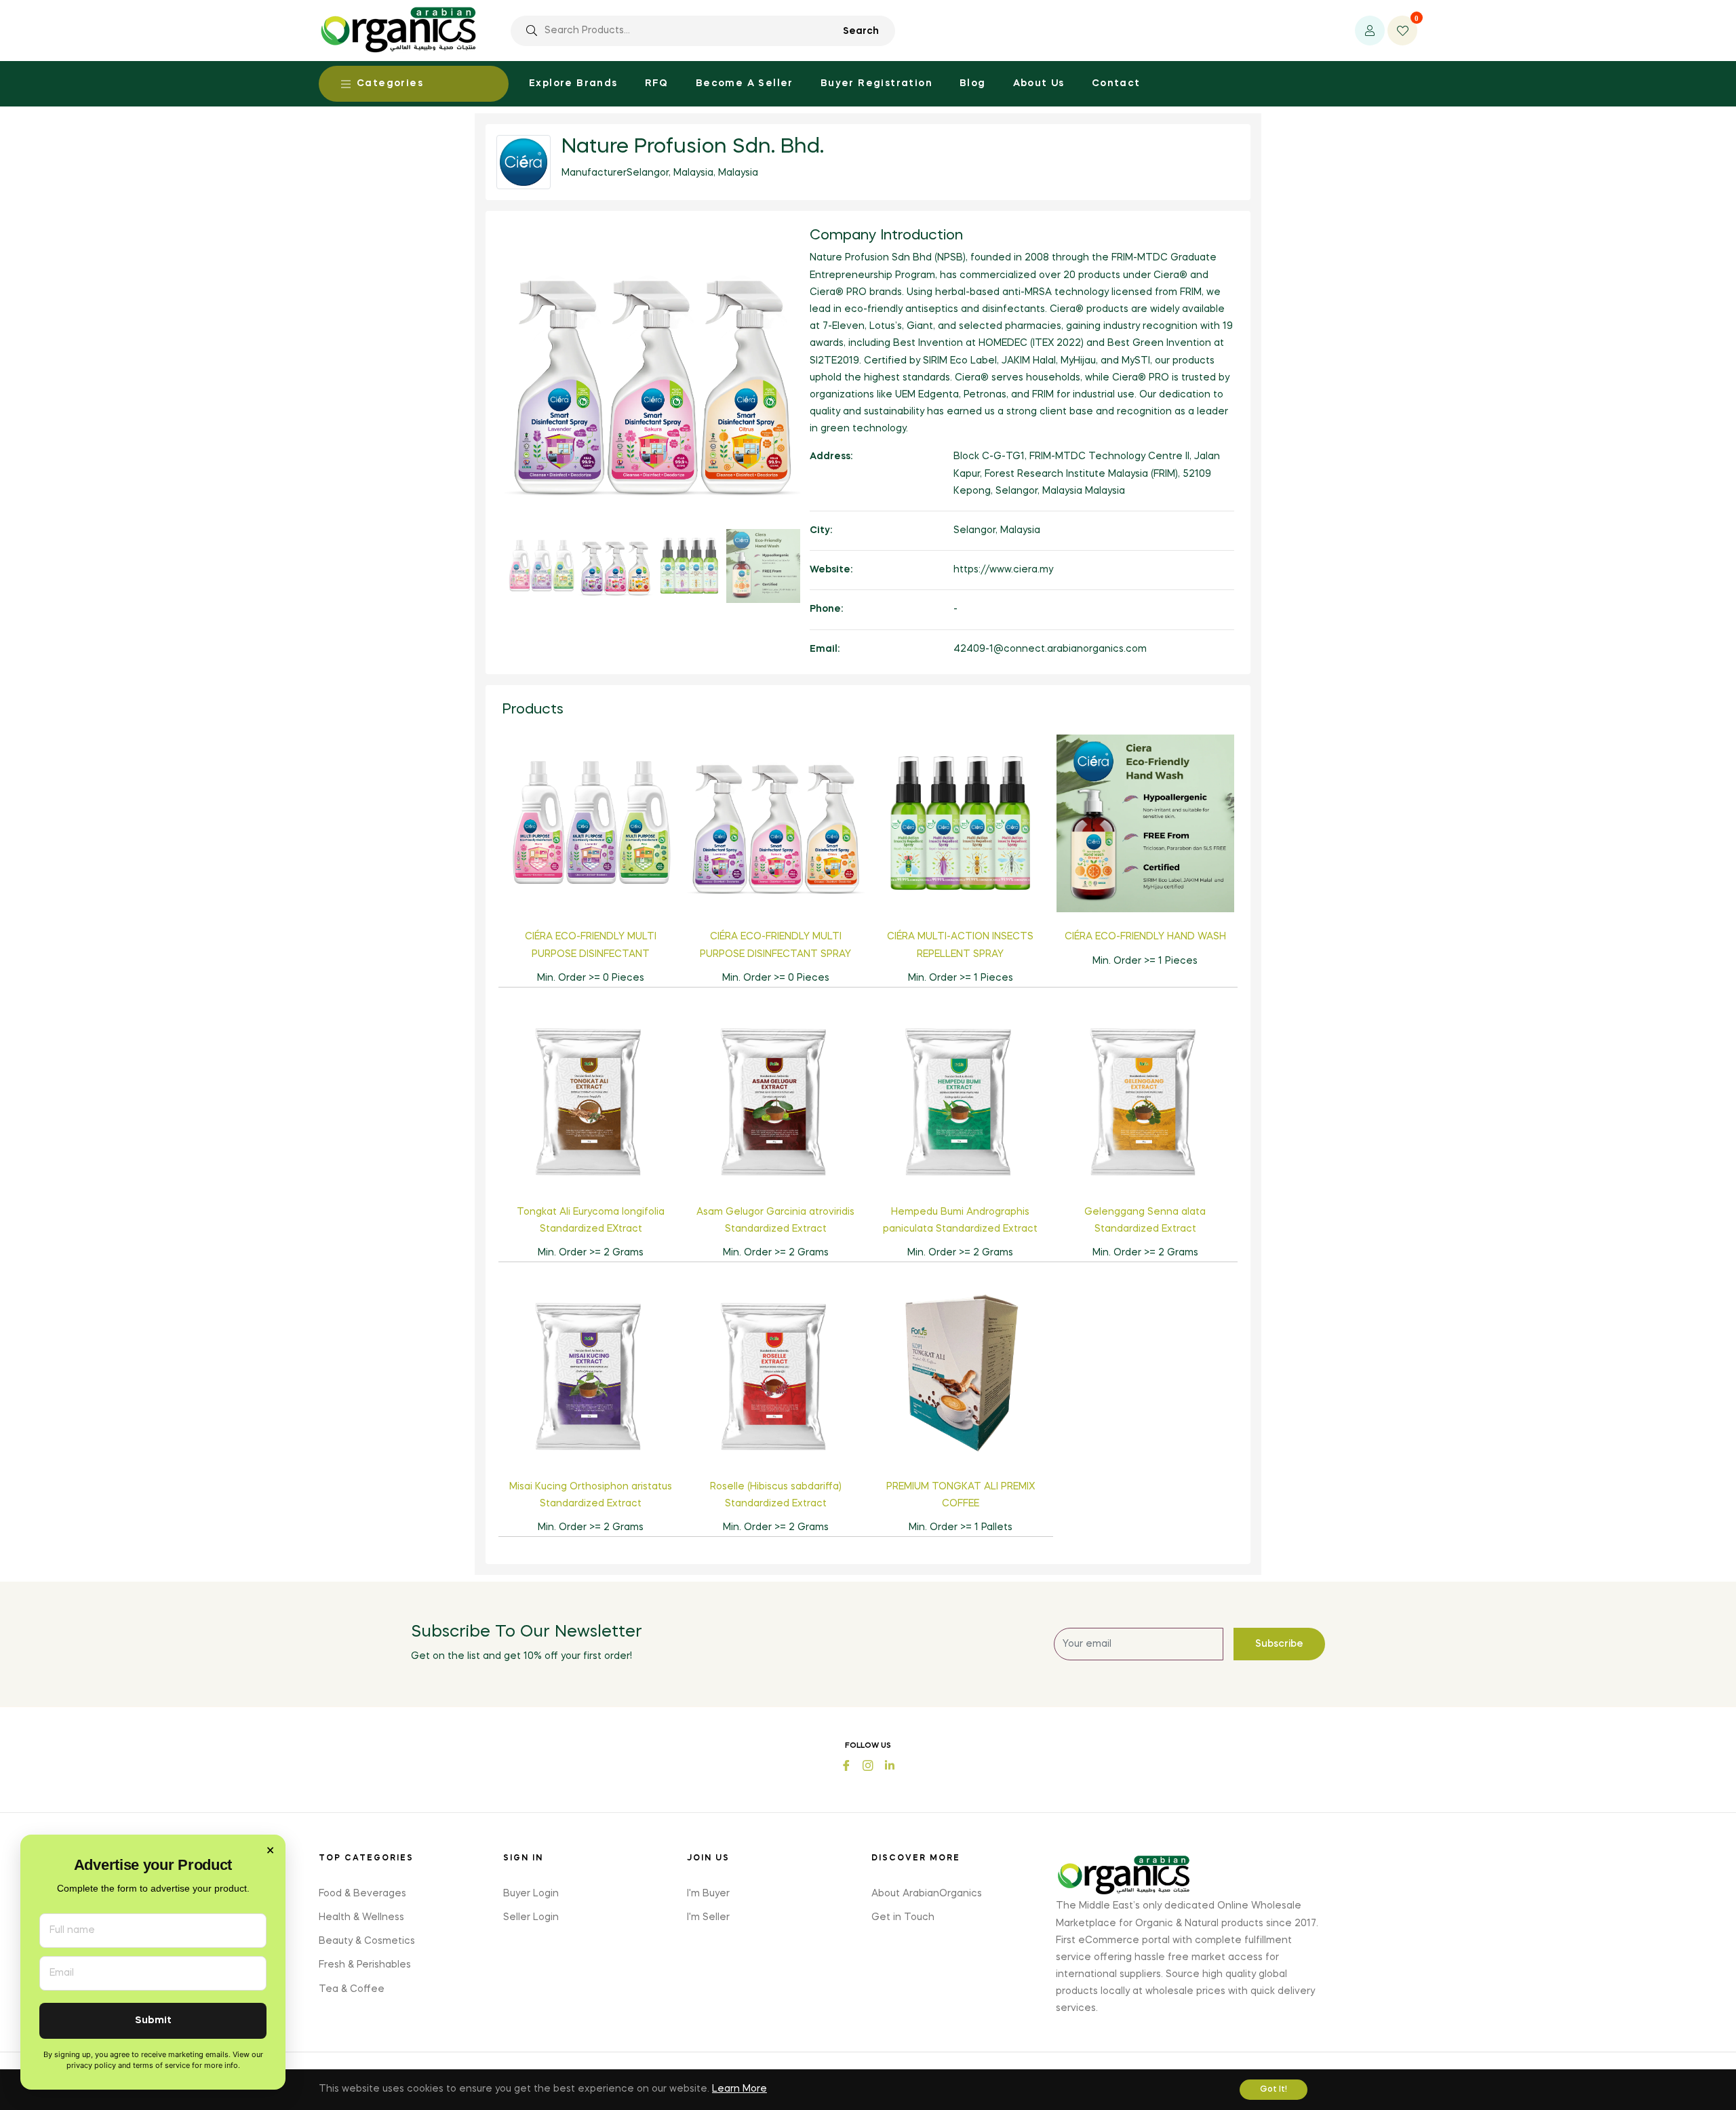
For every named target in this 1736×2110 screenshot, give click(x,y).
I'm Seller (708, 1917)
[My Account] (1370, 31)
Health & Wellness (361, 1917)
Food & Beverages (362, 1894)
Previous (484, 416)
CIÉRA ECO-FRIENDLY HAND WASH (1145, 937)
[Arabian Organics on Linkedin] (890, 1764)
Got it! (1274, 2090)
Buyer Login (531, 1894)
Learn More (739, 2089)
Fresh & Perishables (365, 1965)
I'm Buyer (708, 1894)
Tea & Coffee (352, 1989)
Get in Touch (903, 1917)
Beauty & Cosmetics (367, 1941)
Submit (153, 2021)
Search (861, 31)
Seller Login (531, 1917)
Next (821, 416)
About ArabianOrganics (927, 1894)
